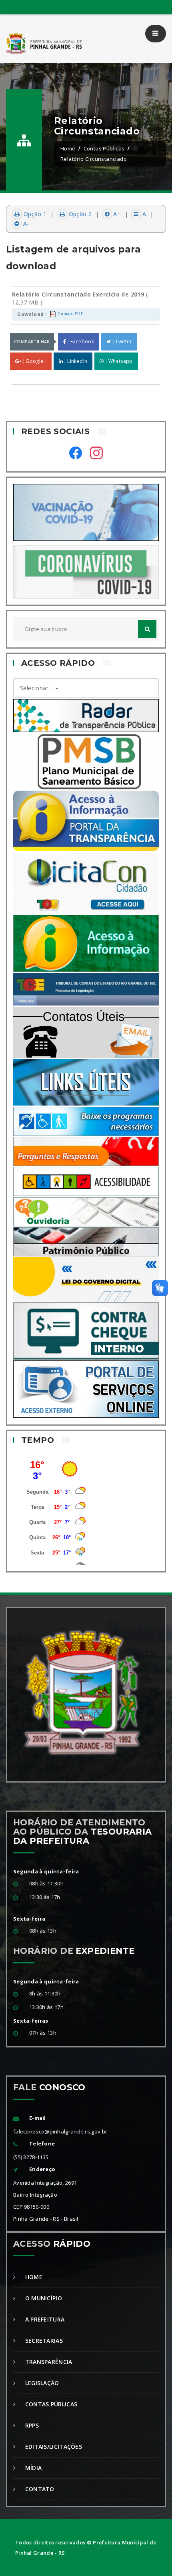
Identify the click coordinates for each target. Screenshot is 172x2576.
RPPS (31, 2425)
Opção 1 (34, 214)
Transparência (48, 2362)
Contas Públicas (104, 148)
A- (25, 223)
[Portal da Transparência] (86, 820)
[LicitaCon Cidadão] (86, 882)
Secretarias (43, 2341)
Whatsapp (120, 361)
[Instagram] (96, 454)
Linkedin (77, 361)
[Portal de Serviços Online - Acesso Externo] (86, 1388)
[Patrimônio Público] (86, 1241)
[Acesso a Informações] (86, 943)
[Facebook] (76, 454)
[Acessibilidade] (86, 1181)
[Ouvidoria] (86, 1211)
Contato (39, 2489)
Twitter (123, 342)
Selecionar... (37, 688)
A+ (116, 214)
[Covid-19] (86, 571)
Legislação (41, 2383)
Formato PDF (69, 314)
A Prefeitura (44, 2319)
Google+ (35, 361)
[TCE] (86, 989)
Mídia (32, 2468)
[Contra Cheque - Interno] (86, 1330)
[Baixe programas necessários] (86, 1121)
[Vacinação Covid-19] (86, 512)
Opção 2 (79, 214)
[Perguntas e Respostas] (86, 1151)
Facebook (82, 342)
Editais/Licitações (53, 2447)
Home (68, 148)
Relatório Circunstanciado (94, 159)
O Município (43, 2298)
